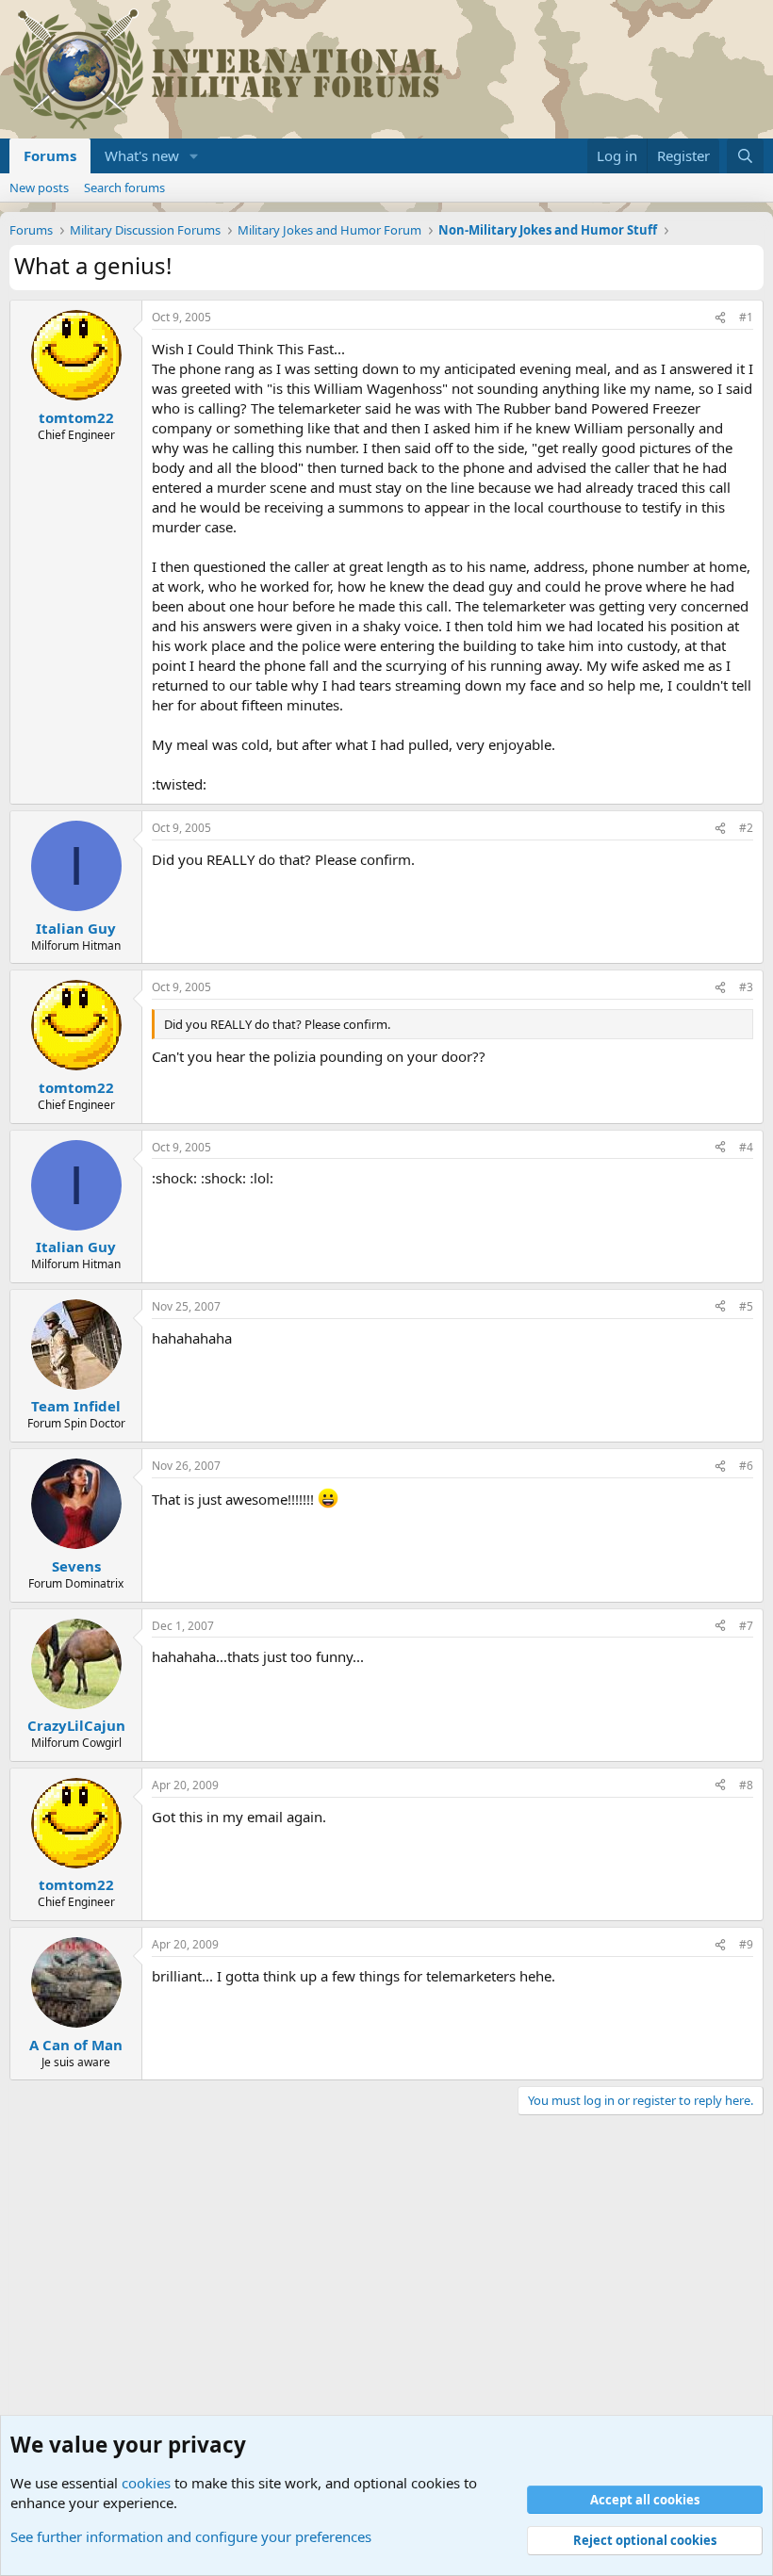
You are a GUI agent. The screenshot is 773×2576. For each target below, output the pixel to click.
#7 (746, 1626)
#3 (746, 987)
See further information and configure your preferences (191, 2536)
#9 (746, 1944)
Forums (50, 155)
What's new (142, 155)
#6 (746, 1466)
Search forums (124, 187)
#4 (746, 1147)
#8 (746, 1785)
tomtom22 (76, 417)
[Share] (720, 318)
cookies (146, 2483)
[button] (194, 156)
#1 (746, 317)
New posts (39, 187)
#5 (746, 1306)
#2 (746, 828)
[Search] (745, 156)
